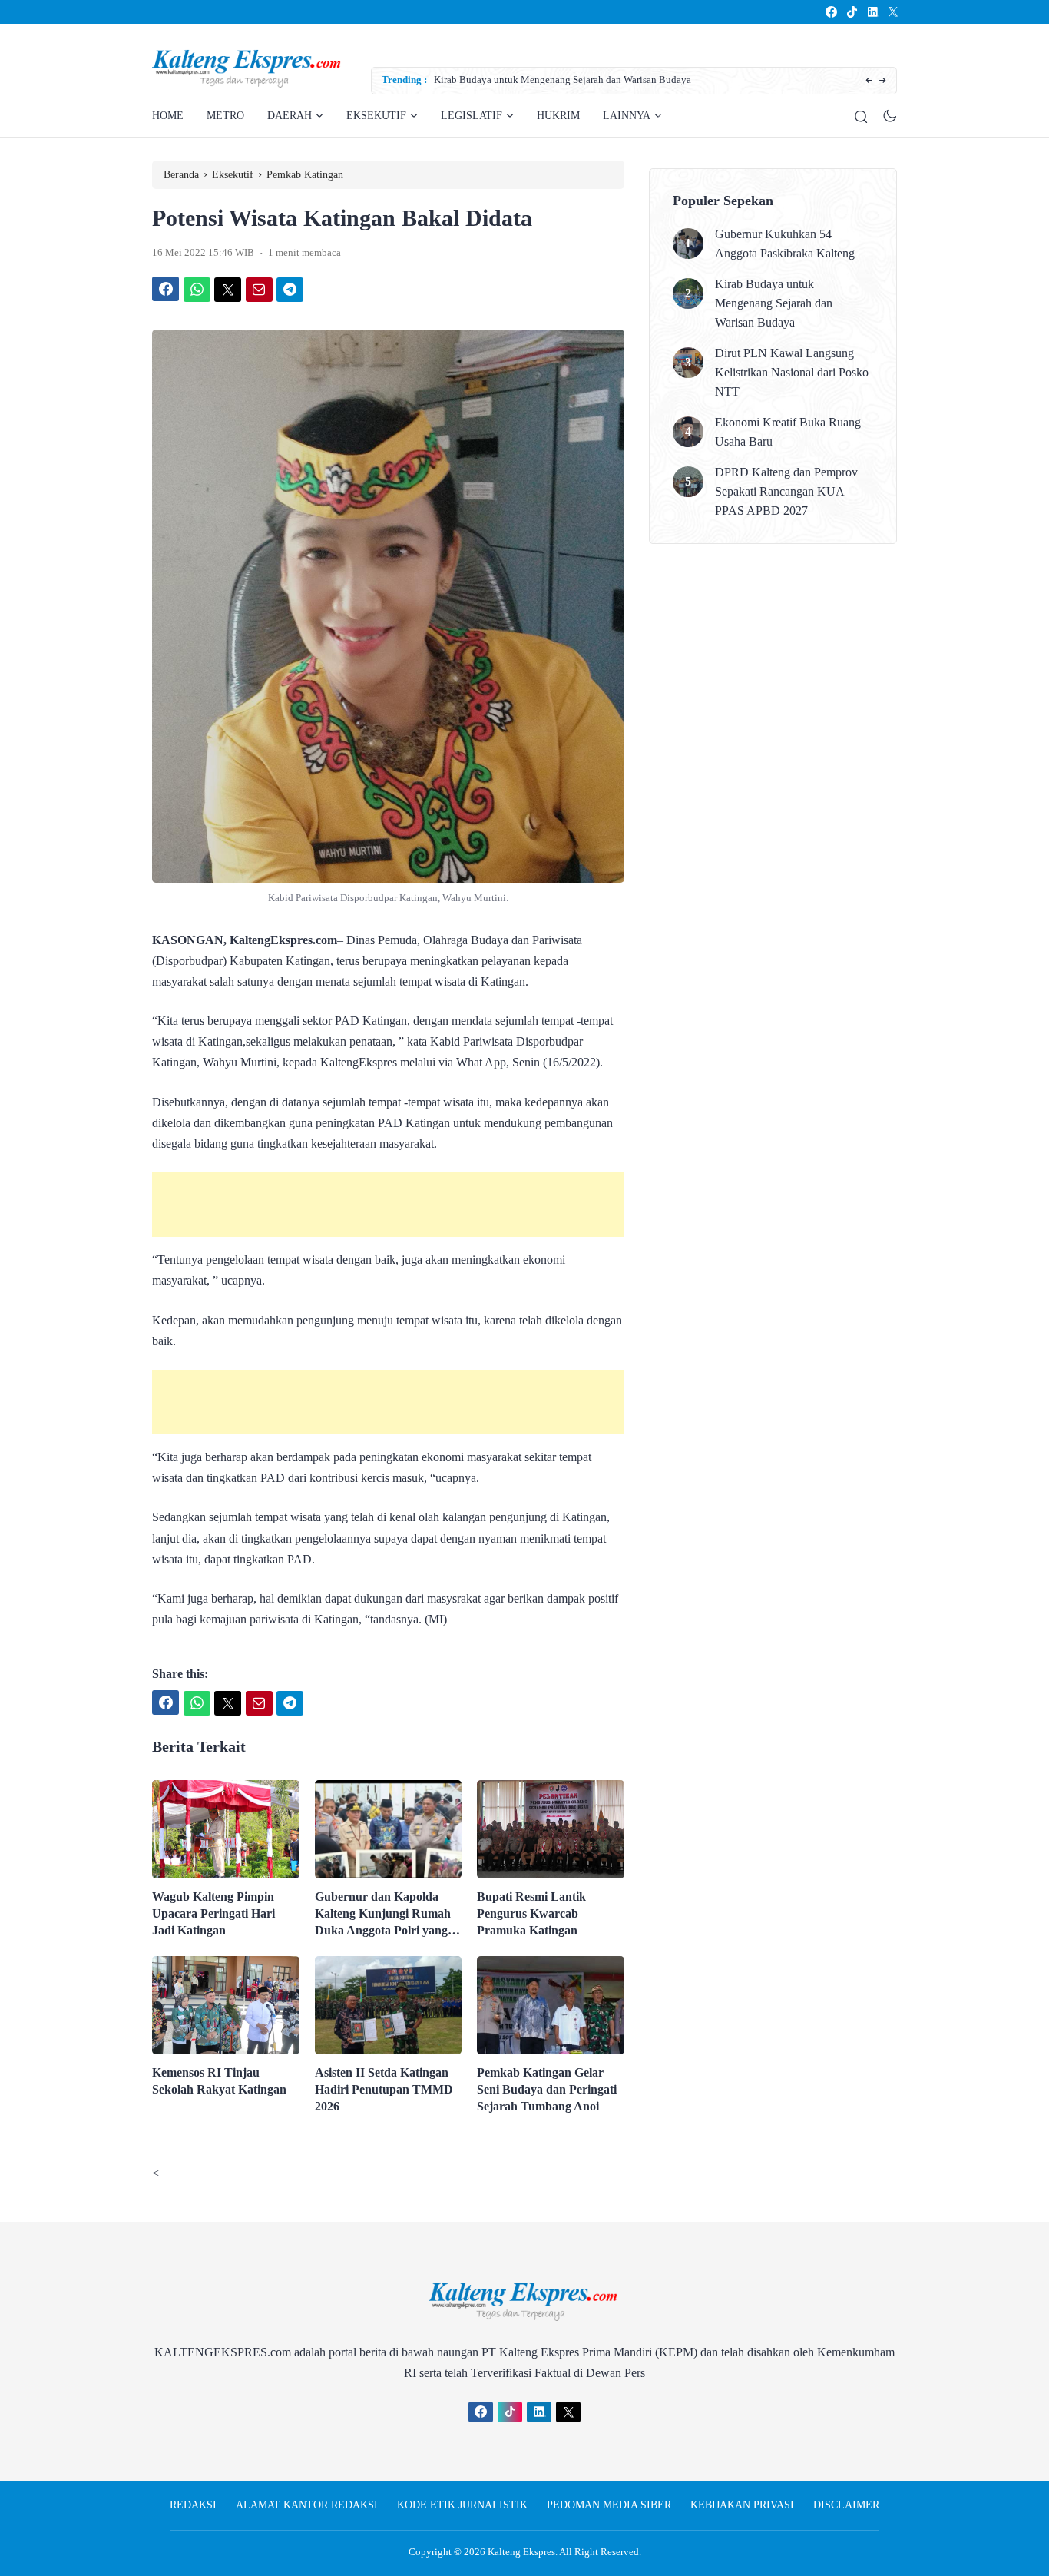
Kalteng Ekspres (521, 2552)
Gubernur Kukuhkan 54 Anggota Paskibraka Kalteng (785, 244)
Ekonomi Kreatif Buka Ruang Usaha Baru (788, 432)
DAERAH (290, 116)
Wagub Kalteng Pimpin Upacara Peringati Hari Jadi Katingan (213, 1913)
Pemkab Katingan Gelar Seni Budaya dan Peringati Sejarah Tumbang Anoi (547, 2089)
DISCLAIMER (846, 2505)
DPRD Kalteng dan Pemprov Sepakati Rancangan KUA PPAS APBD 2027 (786, 491)
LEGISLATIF (472, 116)
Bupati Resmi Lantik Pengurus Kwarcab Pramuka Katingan (531, 1913)
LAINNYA (627, 116)
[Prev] (869, 81)
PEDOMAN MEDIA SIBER (609, 2505)
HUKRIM (558, 116)
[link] (831, 12)
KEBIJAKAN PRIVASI (742, 2505)
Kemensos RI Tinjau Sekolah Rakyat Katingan (219, 2081)
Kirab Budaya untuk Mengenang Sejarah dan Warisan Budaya (471, 80)
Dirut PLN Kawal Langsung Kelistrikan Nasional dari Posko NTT (792, 372)
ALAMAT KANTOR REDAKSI (307, 2505)
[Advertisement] (388, 1205)
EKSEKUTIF (376, 116)
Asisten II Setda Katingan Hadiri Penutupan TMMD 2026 (384, 2089)
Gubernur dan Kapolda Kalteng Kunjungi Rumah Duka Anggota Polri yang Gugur (383, 1915)
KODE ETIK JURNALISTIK (462, 2505)
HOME (168, 116)
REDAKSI (193, 2505)
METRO (225, 116)
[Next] (883, 81)
